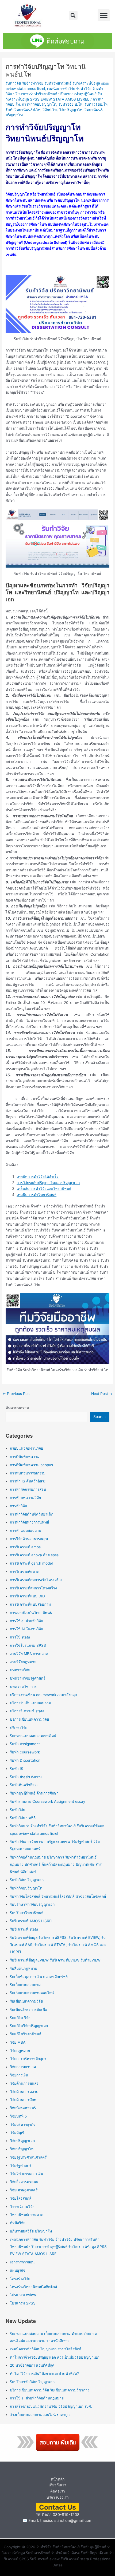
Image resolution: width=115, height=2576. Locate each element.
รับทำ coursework (25, 1752)
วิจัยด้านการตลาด (24, 2092)
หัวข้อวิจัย (18, 2223)
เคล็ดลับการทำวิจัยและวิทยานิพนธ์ (44, 1189)
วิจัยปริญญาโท (71, 110)
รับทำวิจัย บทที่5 (23, 1818)
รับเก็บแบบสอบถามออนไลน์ (32, 1993)
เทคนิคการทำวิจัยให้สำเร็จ (38, 1177)
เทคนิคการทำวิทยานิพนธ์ (37, 1195)
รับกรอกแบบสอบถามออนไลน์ (33, 1736)
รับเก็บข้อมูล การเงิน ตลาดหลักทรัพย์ (39, 1977)
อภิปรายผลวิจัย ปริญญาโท (31, 2231)
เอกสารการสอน (22, 2262)
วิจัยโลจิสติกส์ (21, 2198)
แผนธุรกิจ (18, 2270)
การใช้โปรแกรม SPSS (28, 1645)
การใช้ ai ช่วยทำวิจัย (26, 1621)
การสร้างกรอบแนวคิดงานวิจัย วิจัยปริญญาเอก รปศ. (51, 2406)
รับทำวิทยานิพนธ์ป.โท (23, 110)
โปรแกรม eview (23, 2295)
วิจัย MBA (18, 2042)
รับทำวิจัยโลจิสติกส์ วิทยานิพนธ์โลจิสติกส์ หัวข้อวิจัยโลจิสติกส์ (58, 1896)
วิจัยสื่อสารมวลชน (24, 2182)
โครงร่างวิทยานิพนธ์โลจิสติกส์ (33, 2287)
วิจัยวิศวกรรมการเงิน (26, 2174)
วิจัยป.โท (50, 110)
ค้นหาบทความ (17, 1408)
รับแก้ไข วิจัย (20, 2018)
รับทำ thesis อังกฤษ (26, 1777)
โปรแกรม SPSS (23, 2303)
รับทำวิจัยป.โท (96, 104)
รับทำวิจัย (18, 1810)
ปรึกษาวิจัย (19, 1728)
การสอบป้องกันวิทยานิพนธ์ (31, 1613)
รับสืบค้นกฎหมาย (24, 1968)
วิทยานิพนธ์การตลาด (27, 2215)
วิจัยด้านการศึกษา (24, 2100)
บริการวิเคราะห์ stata (27, 1711)
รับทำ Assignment (25, 1744)
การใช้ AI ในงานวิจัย (26, 1629)
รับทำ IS (17, 1769)
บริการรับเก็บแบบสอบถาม (30, 1703)
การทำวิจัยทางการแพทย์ (29, 1522)
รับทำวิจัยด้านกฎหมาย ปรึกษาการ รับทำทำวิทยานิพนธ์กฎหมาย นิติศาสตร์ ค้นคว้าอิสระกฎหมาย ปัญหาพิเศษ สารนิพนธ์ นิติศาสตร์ (56, 1865)
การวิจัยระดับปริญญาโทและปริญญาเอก (48, 1183)
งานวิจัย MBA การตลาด (29, 1654)
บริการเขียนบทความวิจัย (29, 1719)
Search (99, 1417)
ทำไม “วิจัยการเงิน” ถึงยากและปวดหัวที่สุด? (44, 2374)
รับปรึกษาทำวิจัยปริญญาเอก (32, 1904)
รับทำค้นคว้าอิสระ (24, 1785)
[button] (73, 15)
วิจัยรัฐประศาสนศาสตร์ (28, 2157)
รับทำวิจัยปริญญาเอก (27, 1880)
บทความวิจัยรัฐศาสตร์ (28, 1678)
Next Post (102, 1394)
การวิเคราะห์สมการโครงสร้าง (33, 1588)
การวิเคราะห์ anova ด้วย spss (34, 1555)
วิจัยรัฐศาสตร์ (21, 2166)
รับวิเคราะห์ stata (24, 1929)
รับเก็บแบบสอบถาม (25, 1985)
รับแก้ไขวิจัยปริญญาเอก (29, 2026)
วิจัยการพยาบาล (23, 2067)
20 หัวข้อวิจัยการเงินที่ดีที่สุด (32, 2365)
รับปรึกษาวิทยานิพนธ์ (27, 1913)
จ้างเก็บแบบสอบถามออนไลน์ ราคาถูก (40, 2415)
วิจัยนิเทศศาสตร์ (23, 2108)
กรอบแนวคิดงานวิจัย (26, 1448)
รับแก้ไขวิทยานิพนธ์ (26, 2034)
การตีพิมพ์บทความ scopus (31, 1465)
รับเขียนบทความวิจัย (26, 2001)
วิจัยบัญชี (17, 2132)
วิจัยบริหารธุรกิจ (23, 2124)
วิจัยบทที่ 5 (18, 2116)
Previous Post (17, 1394)
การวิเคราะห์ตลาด (25, 1572)
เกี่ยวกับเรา (57, 2485)
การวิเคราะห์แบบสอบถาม (30, 1604)
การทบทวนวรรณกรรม (28, 1473)
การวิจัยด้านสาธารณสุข (29, 1539)
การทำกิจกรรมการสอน (28, 1489)
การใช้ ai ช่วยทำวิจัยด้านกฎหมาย (37, 2398)
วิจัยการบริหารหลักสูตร (28, 2059)
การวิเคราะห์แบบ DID (27, 1596)
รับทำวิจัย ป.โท (70, 104)
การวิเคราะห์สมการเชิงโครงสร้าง (36, 1580)
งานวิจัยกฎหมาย (23, 1662)
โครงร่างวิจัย (20, 2279)
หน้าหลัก (58, 2479)
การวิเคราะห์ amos (25, 1547)
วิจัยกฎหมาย (20, 2051)
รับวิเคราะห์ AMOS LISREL (32, 1921)
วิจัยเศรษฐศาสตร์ (24, 2190)
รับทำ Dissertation (25, 1760)
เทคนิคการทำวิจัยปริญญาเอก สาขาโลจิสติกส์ (46, 2349)
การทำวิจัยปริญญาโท (39, 104)
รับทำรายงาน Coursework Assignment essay (48, 1801)
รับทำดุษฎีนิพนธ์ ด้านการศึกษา (34, 1793)
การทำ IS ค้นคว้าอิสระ (28, 1481)
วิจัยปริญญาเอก (22, 2141)
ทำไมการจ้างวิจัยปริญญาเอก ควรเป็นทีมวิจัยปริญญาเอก (55, 2357)
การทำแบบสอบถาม (26, 1530)
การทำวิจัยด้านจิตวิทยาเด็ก (32, 1514)
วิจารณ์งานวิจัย (22, 2207)
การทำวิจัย (18, 1506)
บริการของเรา (58, 2497)
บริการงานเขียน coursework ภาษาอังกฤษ (43, 1695)
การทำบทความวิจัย (25, 1498)
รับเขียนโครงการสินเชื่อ (28, 2009)
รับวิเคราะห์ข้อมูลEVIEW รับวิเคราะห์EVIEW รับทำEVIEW (55, 1960)
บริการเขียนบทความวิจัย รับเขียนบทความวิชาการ (50, 2390)
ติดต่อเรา (58, 2491)
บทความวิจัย (20, 1670)
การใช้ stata (20, 1637)
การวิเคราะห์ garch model (31, 1563)
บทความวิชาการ (23, 1686)
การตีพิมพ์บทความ (25, 1457)
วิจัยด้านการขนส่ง (24, 2083)
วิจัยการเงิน (19, 2075)
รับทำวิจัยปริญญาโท (26, 1888)
